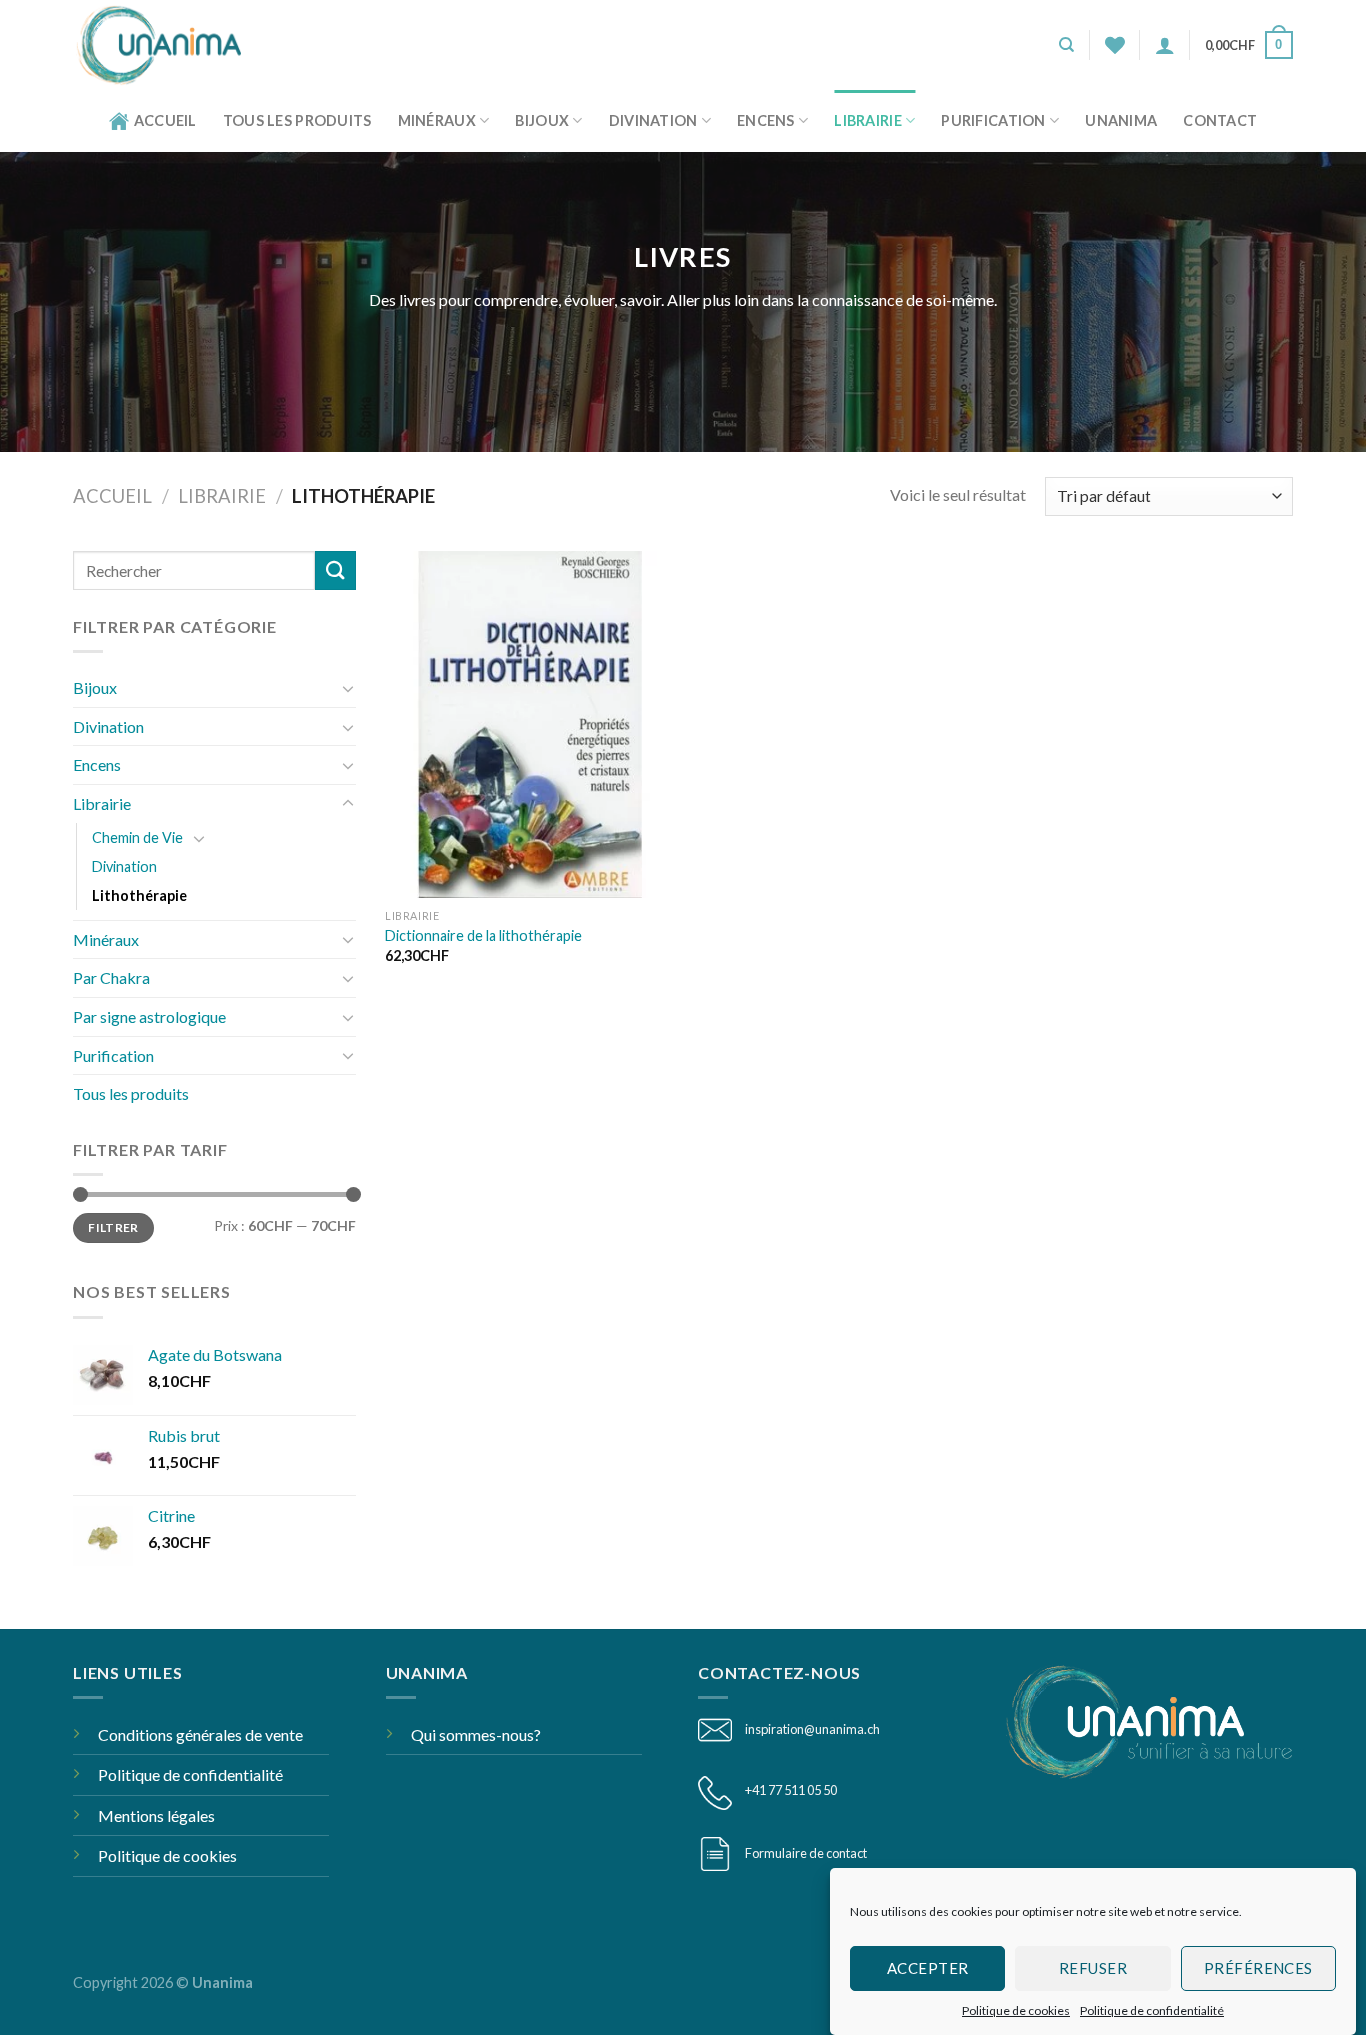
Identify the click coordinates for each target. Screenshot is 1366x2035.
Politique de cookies (1016, 2010)
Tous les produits (297, 120)
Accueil (165, 120)
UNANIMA (1121, 120)
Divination (653, 120)
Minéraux (437, 120)
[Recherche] (1066, 45)
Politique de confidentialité (1152, 2010)
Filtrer (113, 1227)
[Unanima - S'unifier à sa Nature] (166, 45)
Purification (993, 120)
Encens (766, 120)
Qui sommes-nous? (476, 1734)
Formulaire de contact (806, 1853)
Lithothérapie (139, 895)
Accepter (928, 1968)
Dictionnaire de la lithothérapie (483, 935)
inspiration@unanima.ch (812, 1729)
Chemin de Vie (137, 837)
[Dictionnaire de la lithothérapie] (530, 724)
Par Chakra (111, 977)
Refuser (1093, 1968)
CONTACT (1220, 120)
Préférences (1258, 1968)
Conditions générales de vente (200, 1734)
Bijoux (542, 120)
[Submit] (335, 570)
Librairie (868, 120)
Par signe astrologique (149, 1016)
